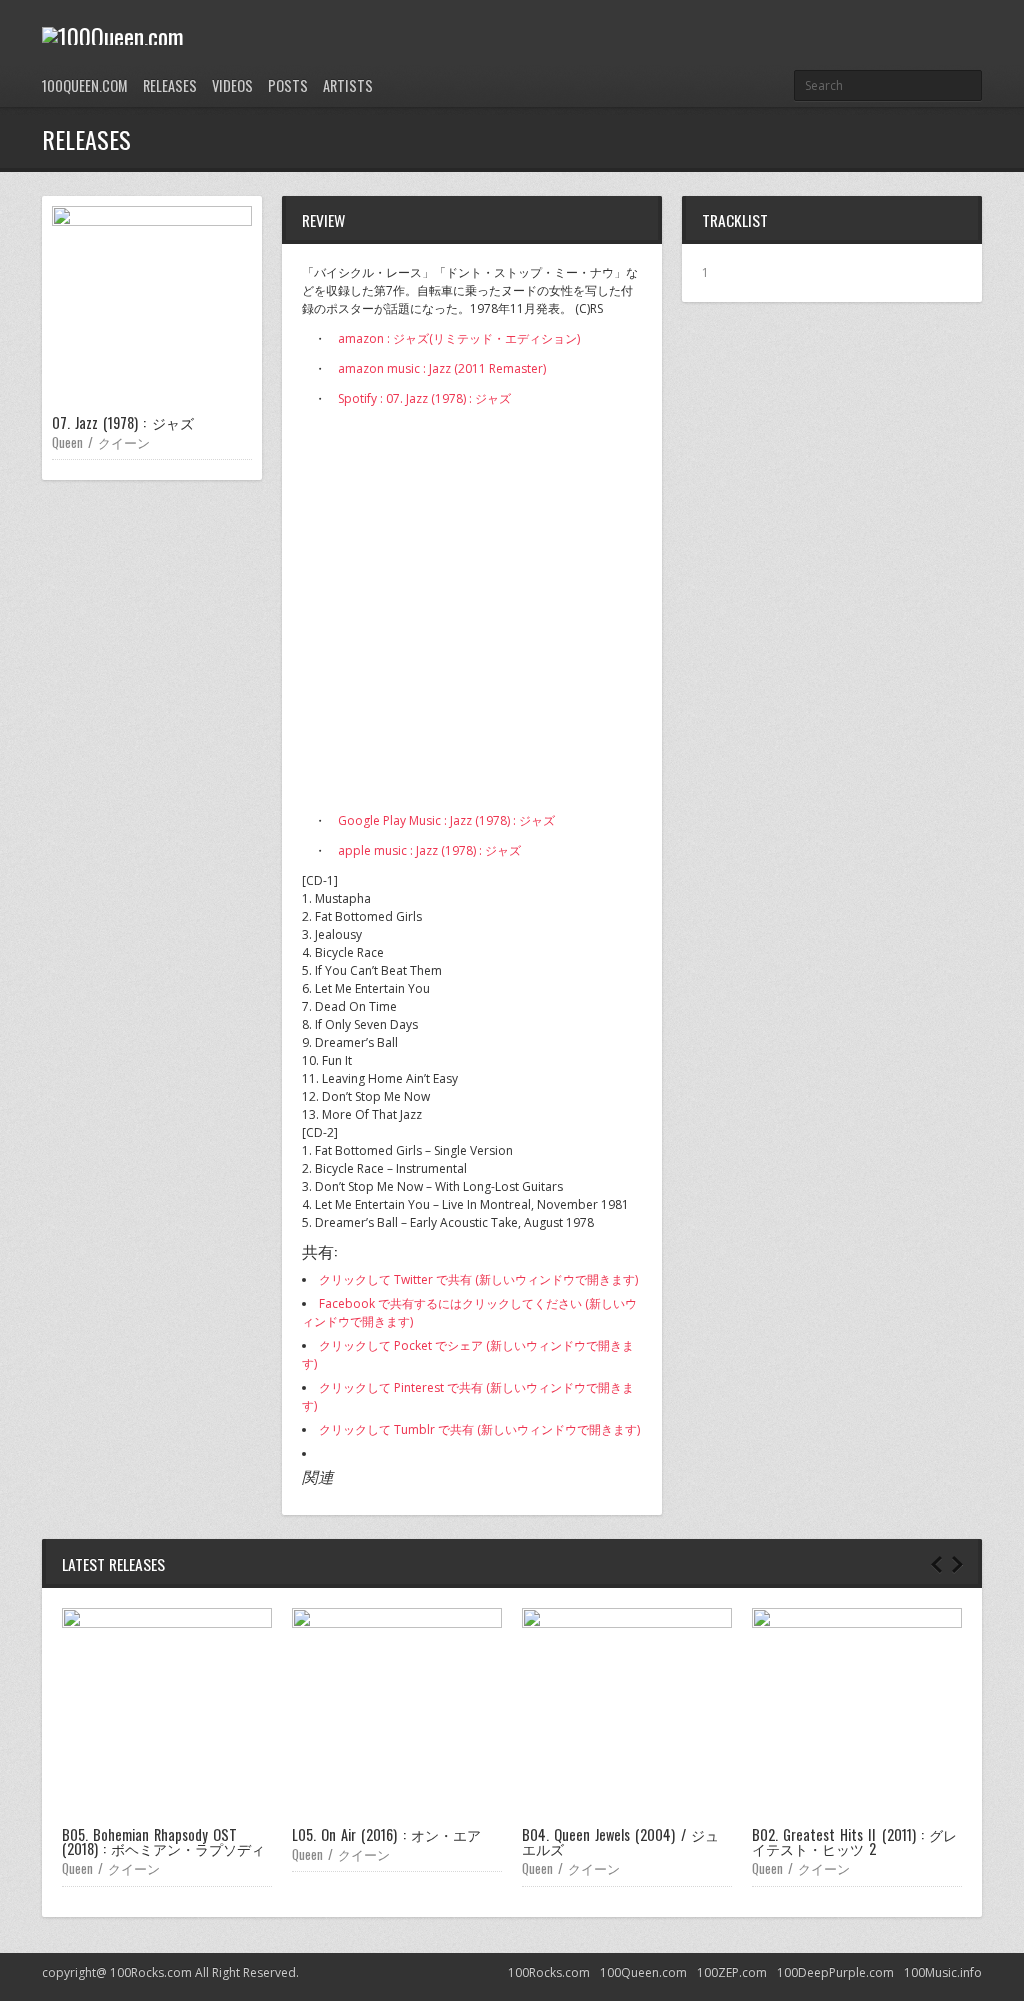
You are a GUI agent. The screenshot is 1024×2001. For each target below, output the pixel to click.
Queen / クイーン (101, 442)
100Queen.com (85, 85)
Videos (232, 85)
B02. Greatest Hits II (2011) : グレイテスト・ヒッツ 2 (854, 1841)
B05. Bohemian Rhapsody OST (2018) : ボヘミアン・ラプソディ (163, 1841)
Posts (288, 85)
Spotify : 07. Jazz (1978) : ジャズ (424, 398)
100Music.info (943, 1972)
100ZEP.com (732, 1972)
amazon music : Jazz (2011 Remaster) (442, 368)
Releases (170, 85)
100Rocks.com (549, 1972)
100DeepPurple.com (835, 1972)
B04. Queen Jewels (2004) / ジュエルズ (620, 1841)
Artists (348, 85)
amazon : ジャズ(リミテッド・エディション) (459, 338)
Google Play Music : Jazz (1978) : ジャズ (446, 820)
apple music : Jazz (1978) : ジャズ (429, 850)
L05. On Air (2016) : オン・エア (386, 1834)
